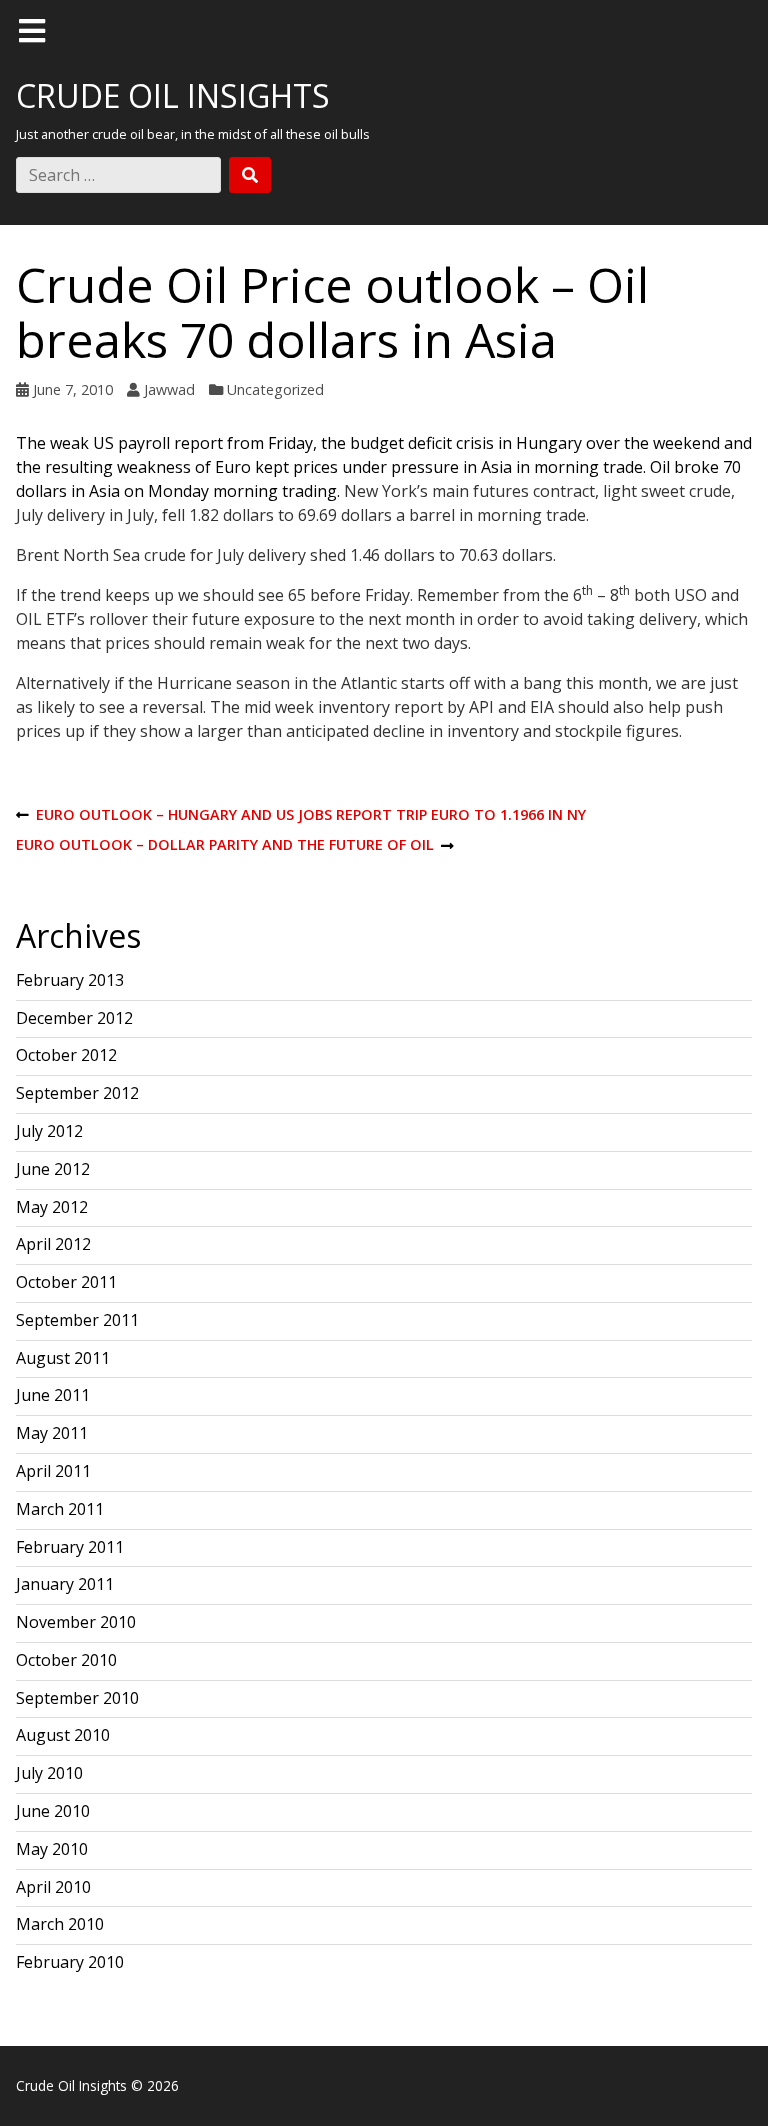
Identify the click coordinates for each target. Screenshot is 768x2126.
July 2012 (49, 1131)
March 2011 (60, 1509)
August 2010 (63, 1735)
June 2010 (53, 1811)
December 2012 (74, 1018)
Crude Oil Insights (173, 95)
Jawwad (169, 389)
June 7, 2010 (73, 389)
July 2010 (49, 1773)
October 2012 (66, 1055)
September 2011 (77, 1320)
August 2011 (63, 1358)
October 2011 (66, 1282)
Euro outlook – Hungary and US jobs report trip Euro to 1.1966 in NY (301, 815)
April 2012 (53, 1244)
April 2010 (53, 1887)
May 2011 (52, 1433)
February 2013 (70, 980)
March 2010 (60, 1924)
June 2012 (53, 1169)
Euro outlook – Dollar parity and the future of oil (225, 845)
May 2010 (52, 1849)
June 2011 (53, 1395)
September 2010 (77, 1698)
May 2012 (52, 1207)
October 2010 (66, 1660)
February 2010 (70, 1962)
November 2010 (76, 1622)
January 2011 (65, 1584)
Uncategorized (275, 389)
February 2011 (70, 1547)
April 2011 (53, 1471)
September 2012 (77, 1093)
